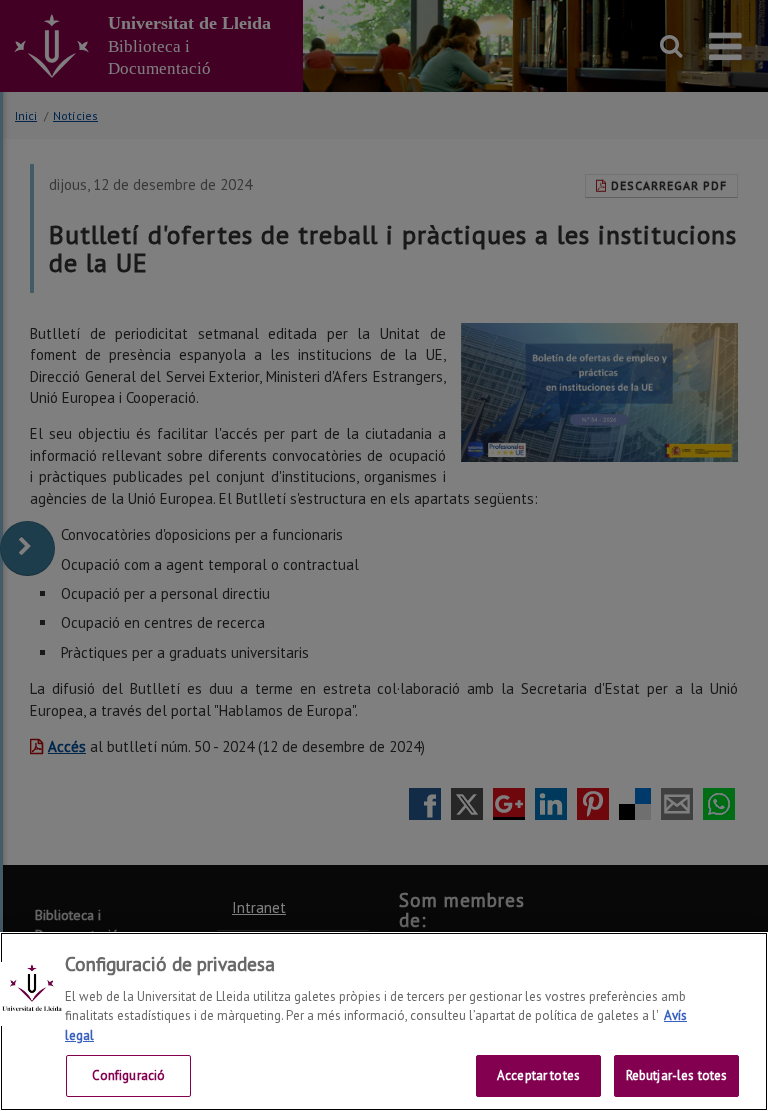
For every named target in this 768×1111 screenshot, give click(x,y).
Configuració (129, 1075)
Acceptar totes (538, 1075)
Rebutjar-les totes (676, 1075)
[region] (384, 1021)
